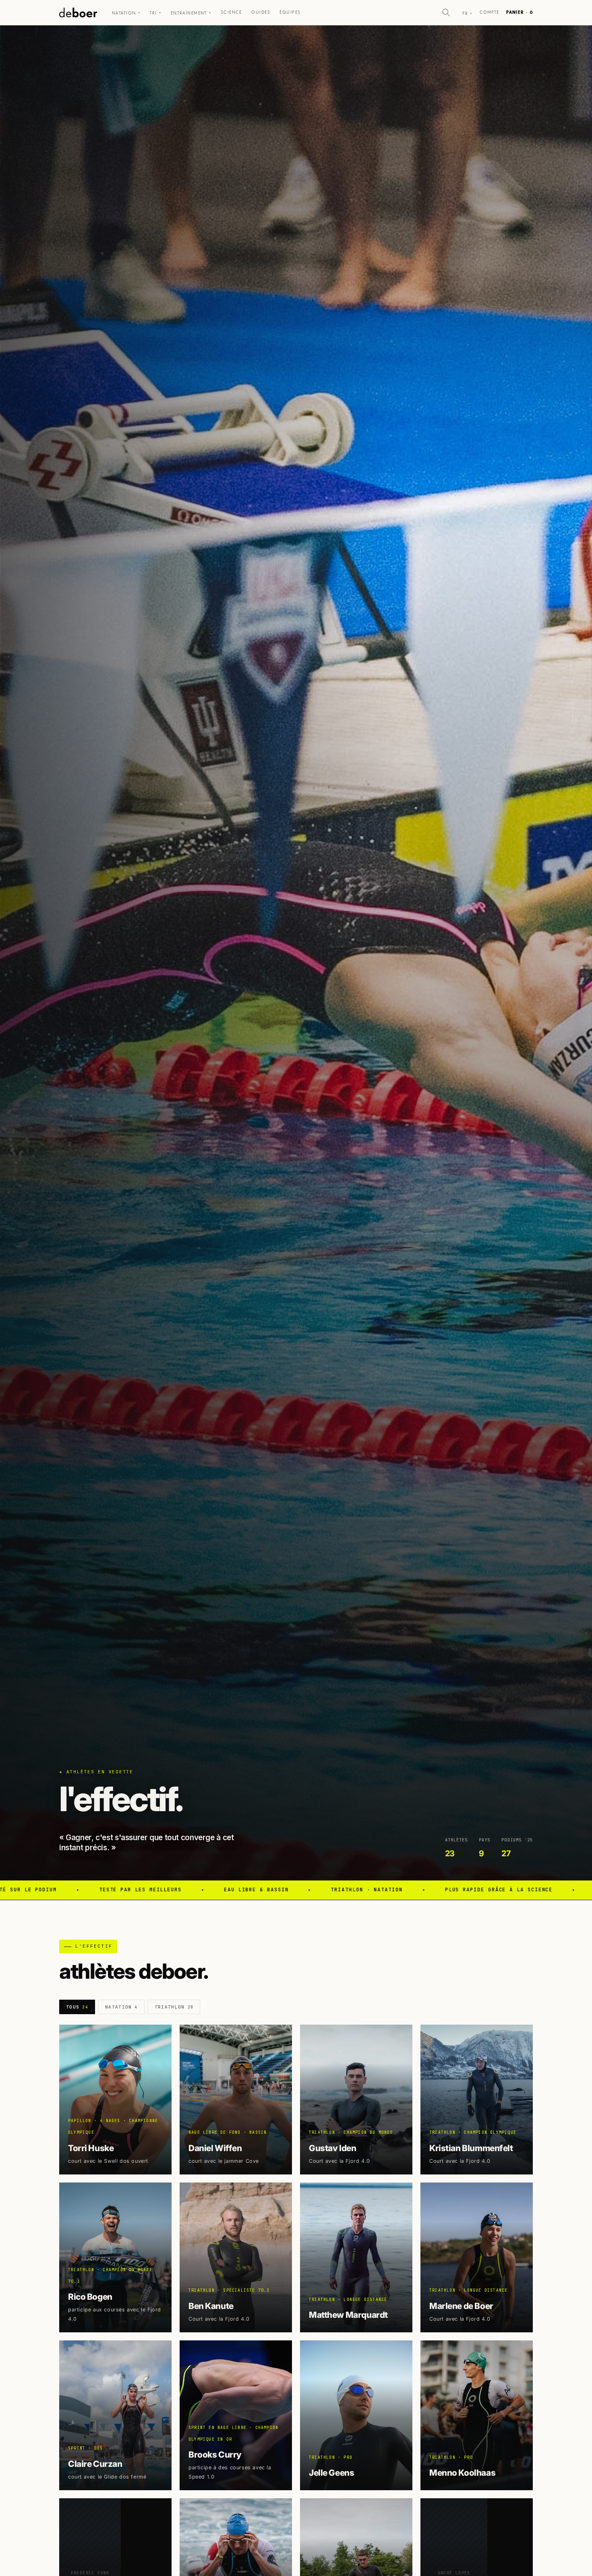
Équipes (290, 12)
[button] (446, 12)
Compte (490, 12)
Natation (126, 13)
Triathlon (174, 2007)
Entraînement (191, 13)
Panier (520, 12)
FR (467, 13)
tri (155, 13)
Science (231, 12)
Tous (77, 2007)
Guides (261, 12)
